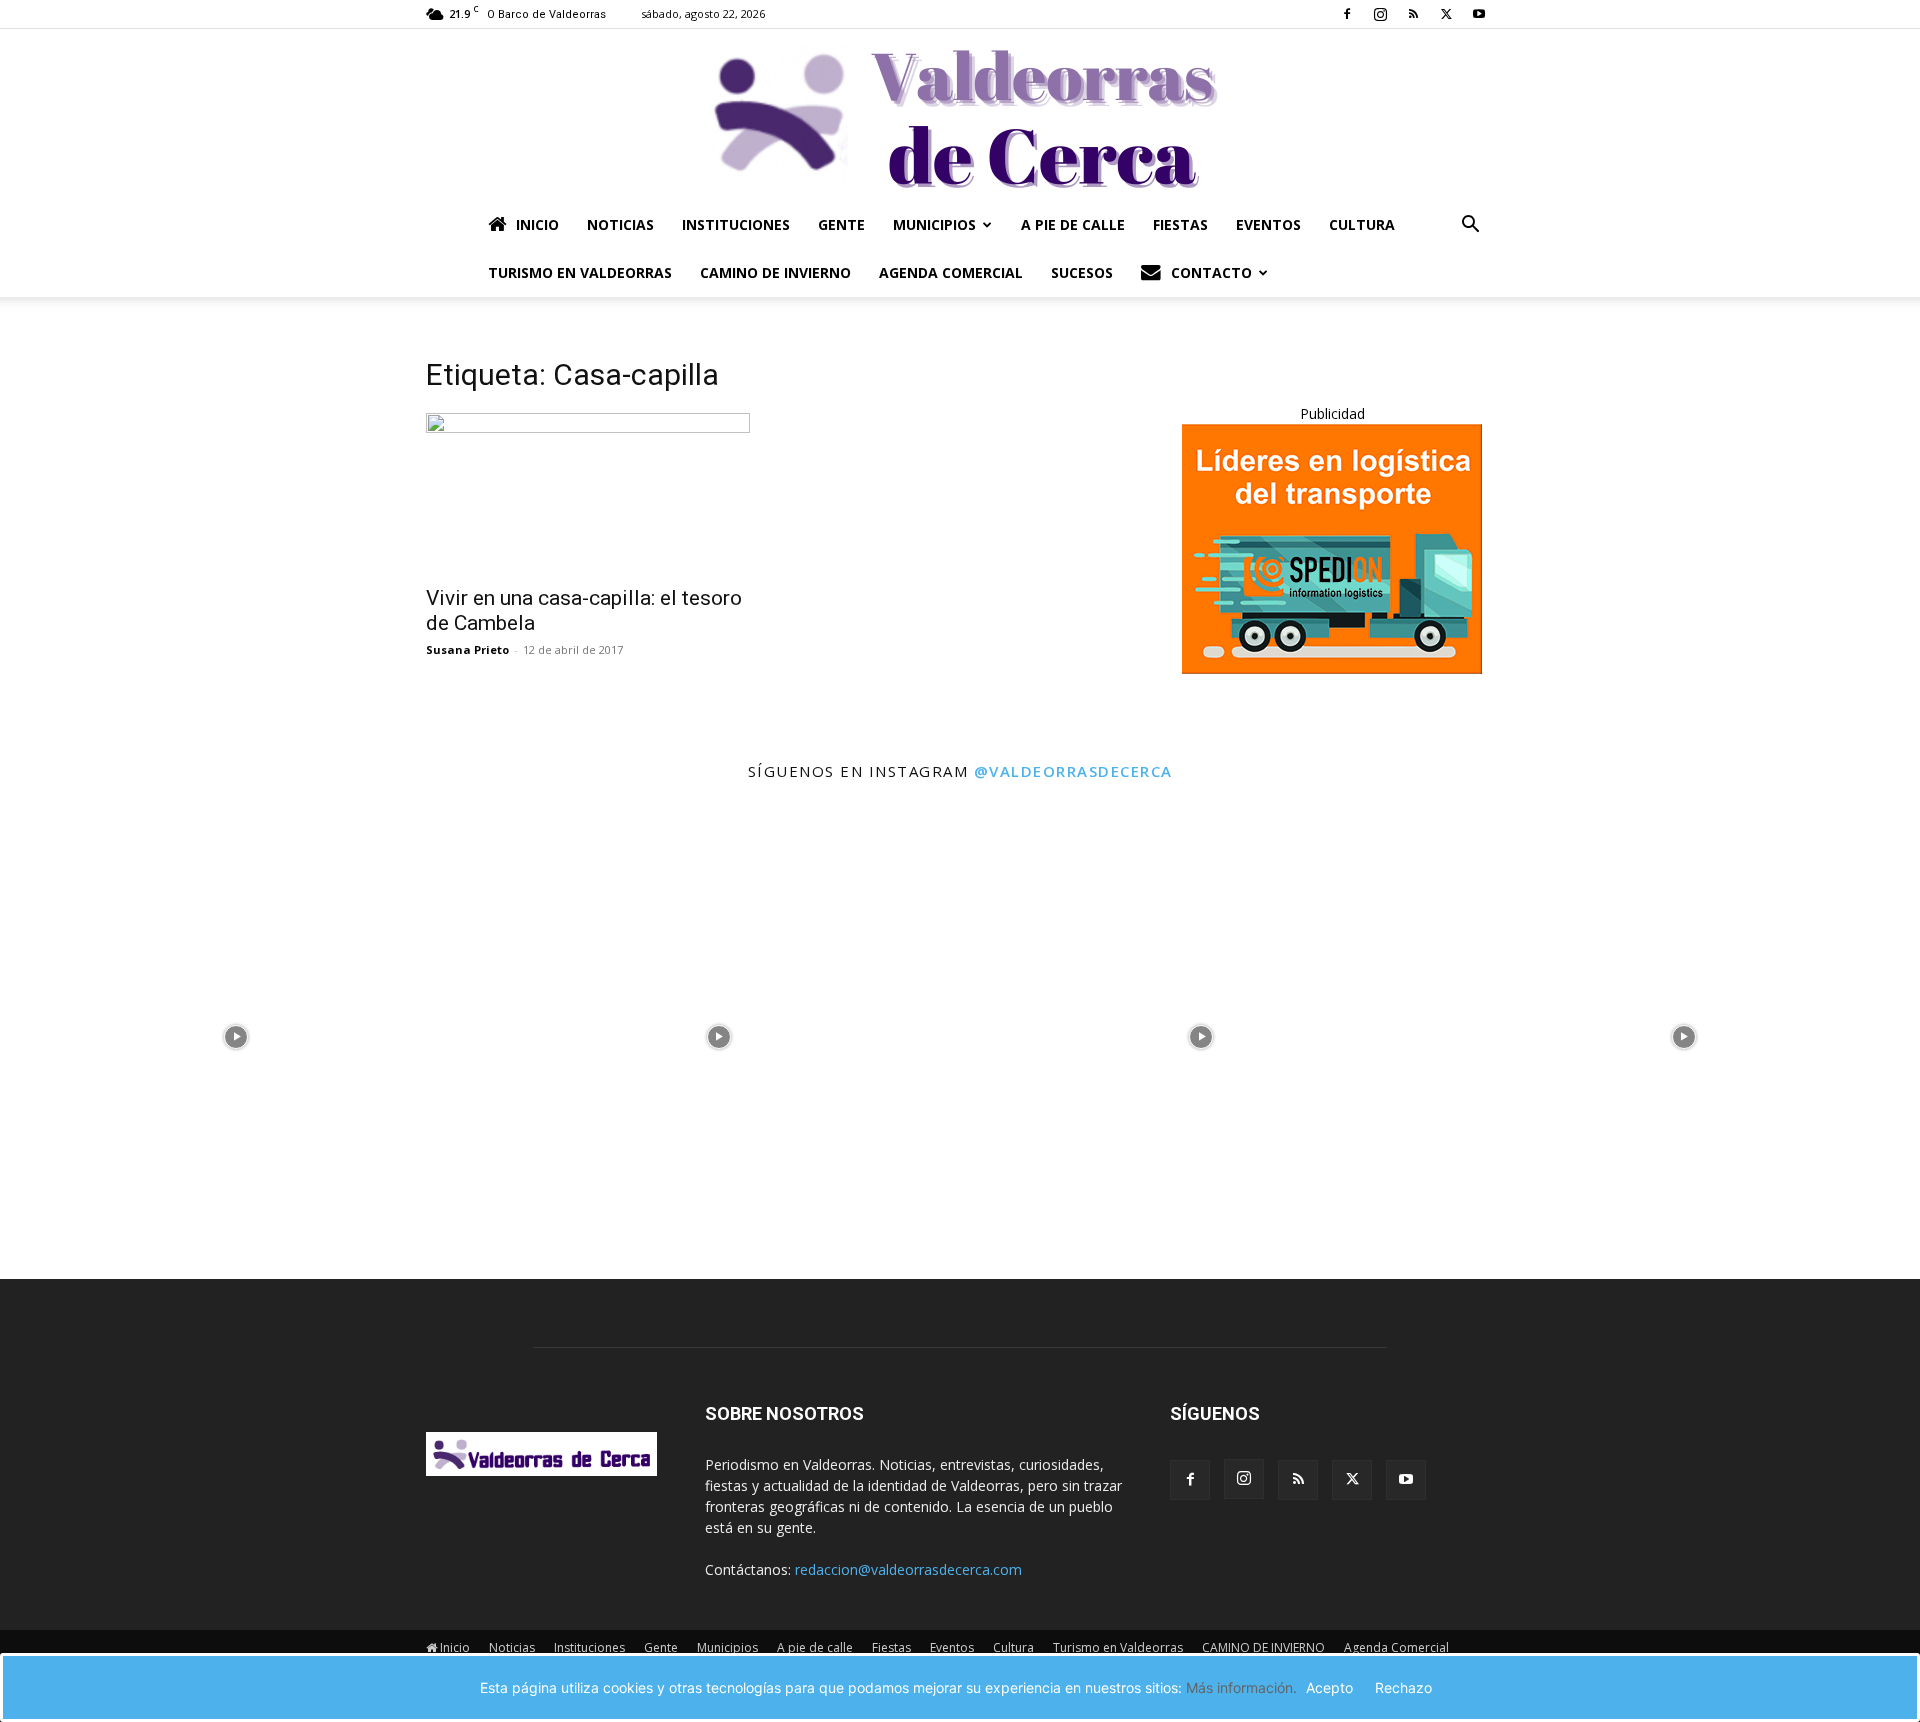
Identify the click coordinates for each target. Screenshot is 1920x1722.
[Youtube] (1479, 14)
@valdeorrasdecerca (1073, 771)
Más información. (1241, 1687)
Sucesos (1082, 272)
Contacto (1211, 272)
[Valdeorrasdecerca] (960, 115)
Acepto (1329, 1687)
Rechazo (1403, 1687)
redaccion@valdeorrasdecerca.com (908, 1569)
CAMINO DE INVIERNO (775, 272)
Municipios (934, 224)
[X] (1446, 14)
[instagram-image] (236, 1032)
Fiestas (1180, 224)
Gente (841, 224)
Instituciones (736, 224)
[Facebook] (1347, 14)
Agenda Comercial (951, 272)
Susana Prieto (467, 649)
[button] (1470, 226)
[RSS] (1413, 14)
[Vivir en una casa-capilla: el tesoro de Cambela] (588, 493)
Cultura (1362, 224)
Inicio (537, 224)
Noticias (620, 224)
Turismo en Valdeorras (580, 272)
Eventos (1268, 224)
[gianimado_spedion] (1332, 668)
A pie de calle (1073, 224)
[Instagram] (1380, 14)
